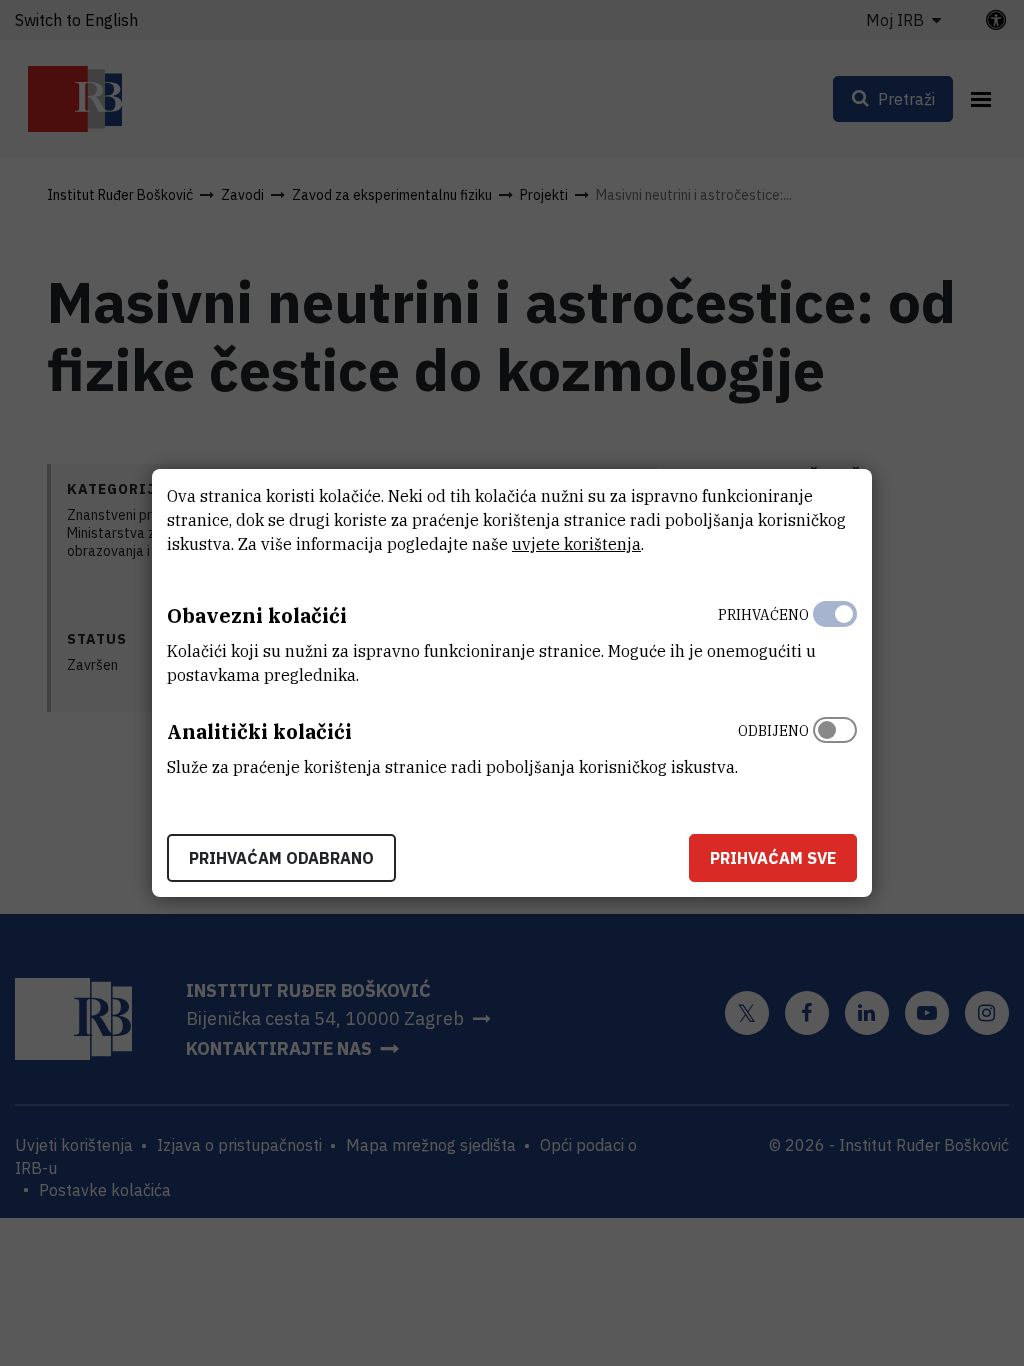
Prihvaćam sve (773, 858)
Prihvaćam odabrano (281, 858)
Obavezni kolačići (257, 615)
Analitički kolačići (259, 731)
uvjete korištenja (576, 544)
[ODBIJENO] (835, 744)
